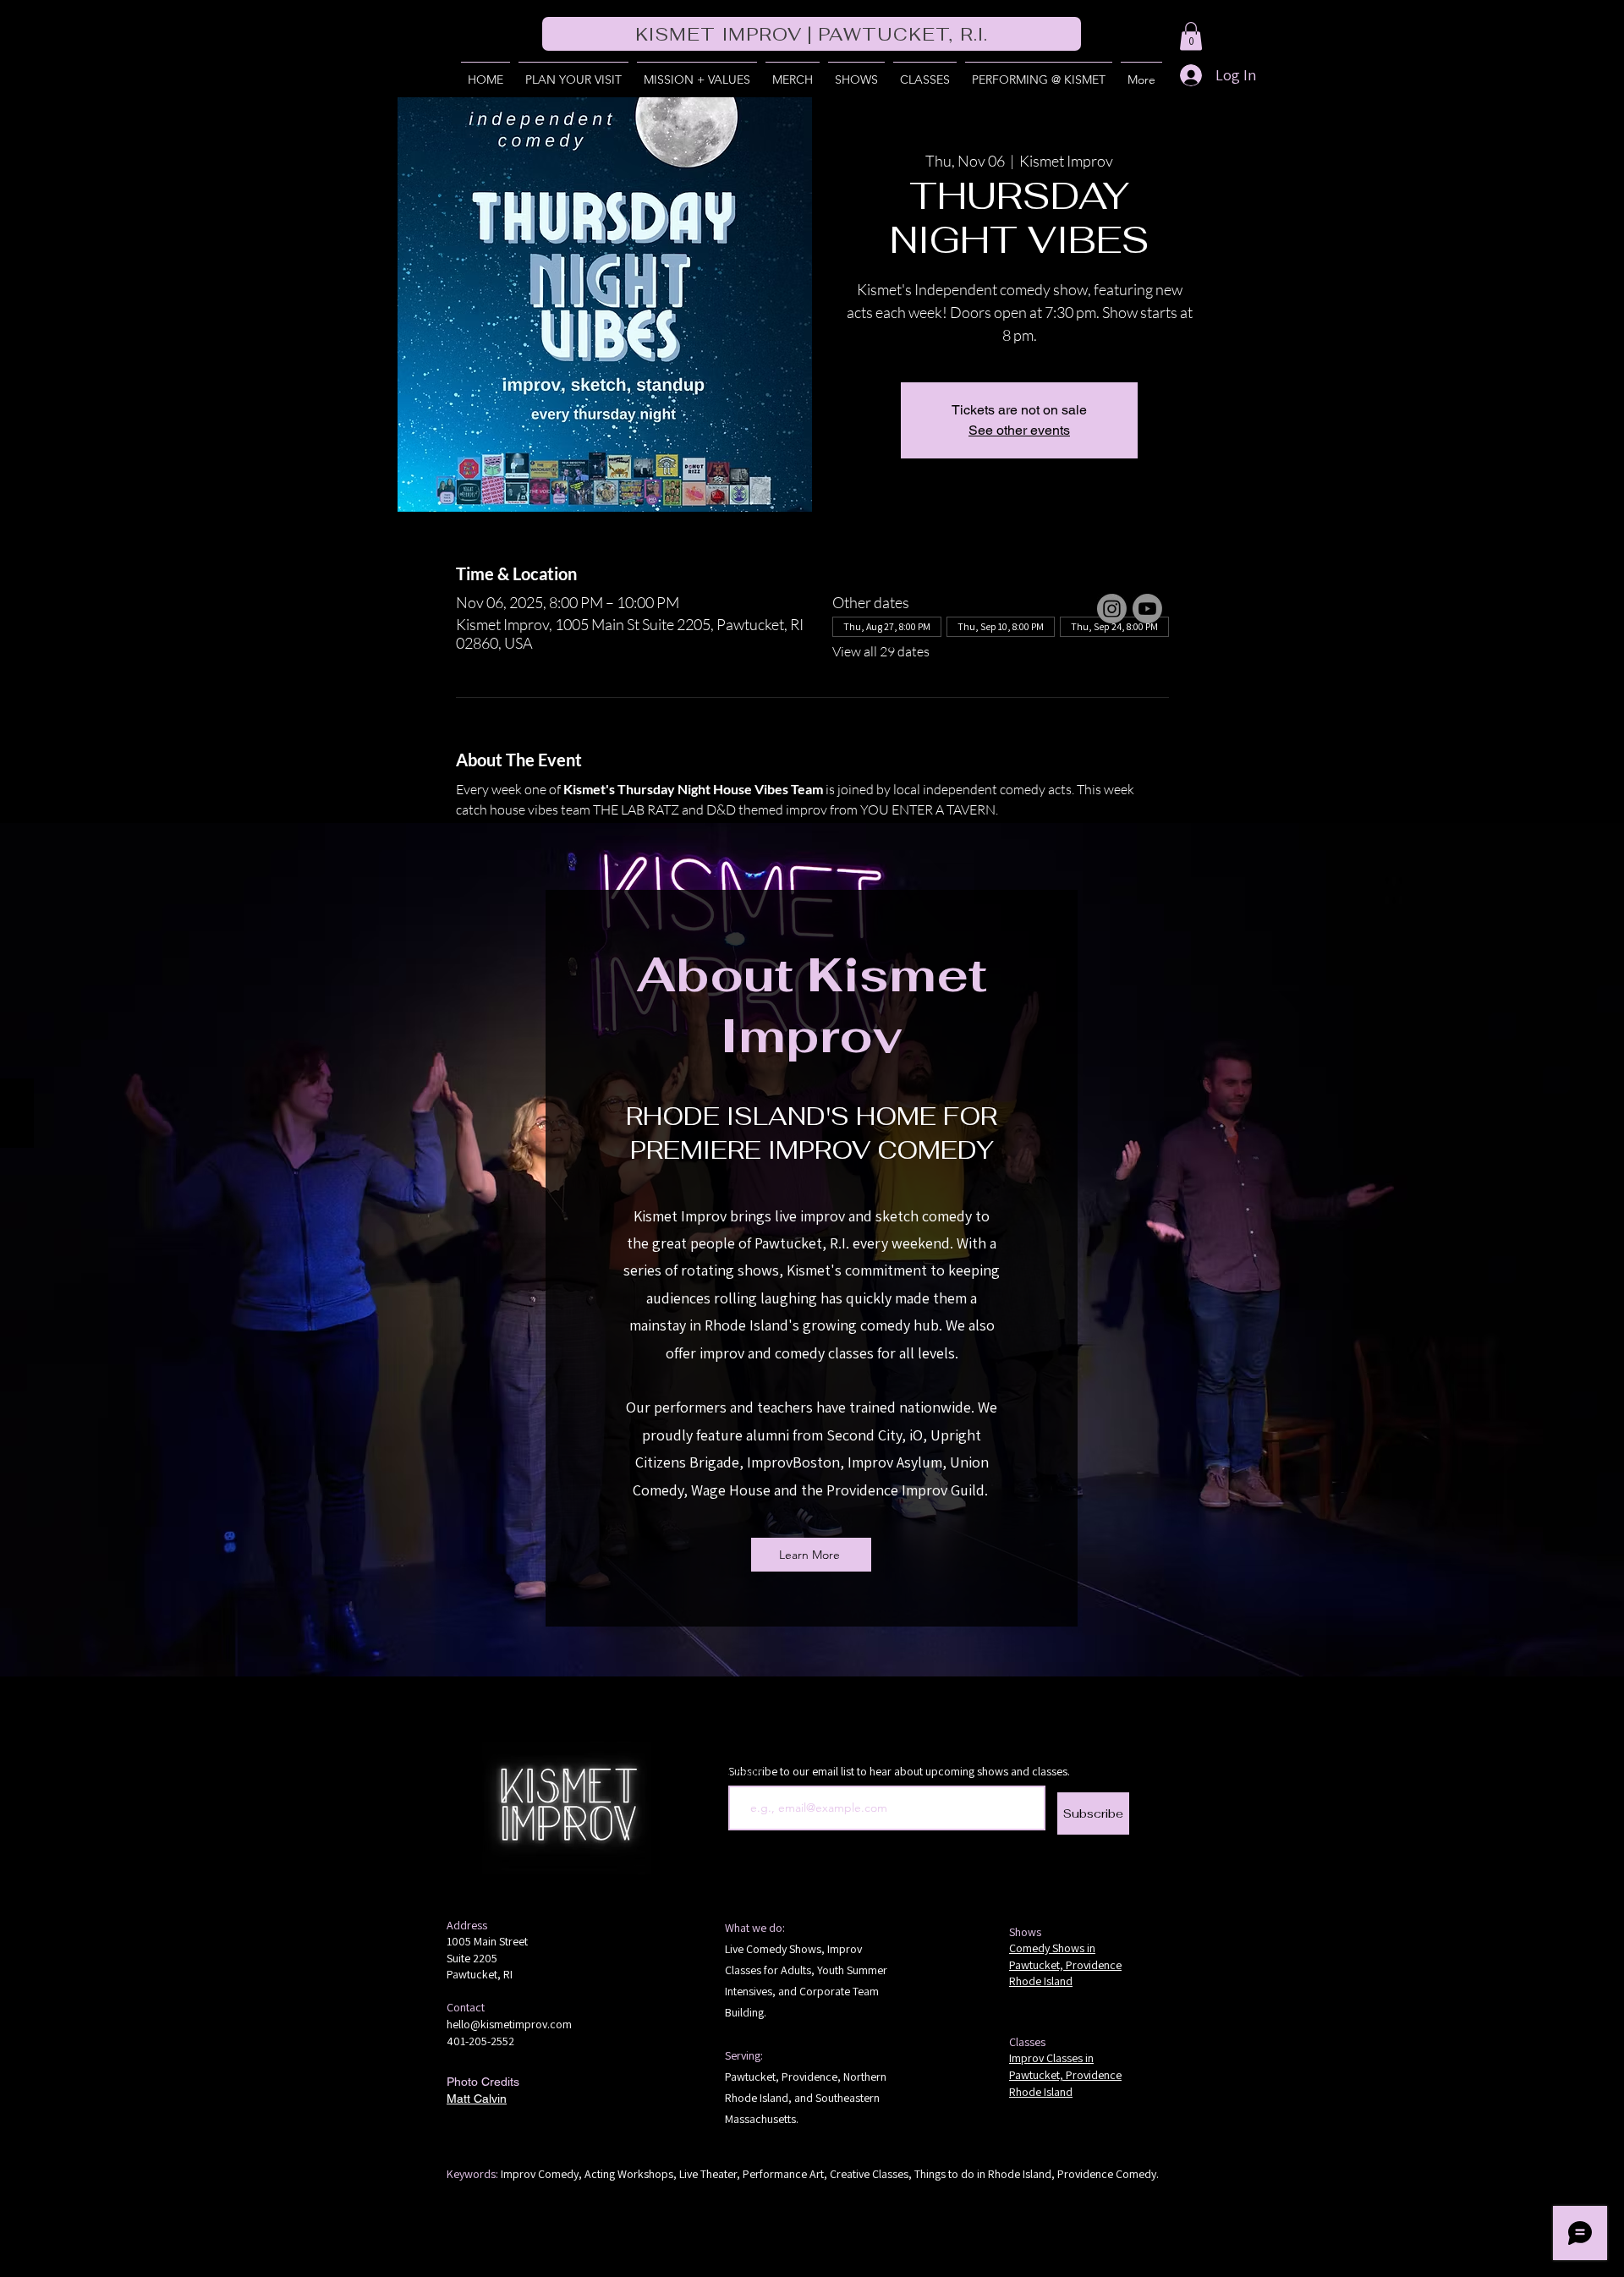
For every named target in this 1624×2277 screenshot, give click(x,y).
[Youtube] (1147, 609)
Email (743, 1773)
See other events (1019, 430)
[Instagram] (1112, 609)
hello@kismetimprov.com (509, 2024)
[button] (1191, 36)
